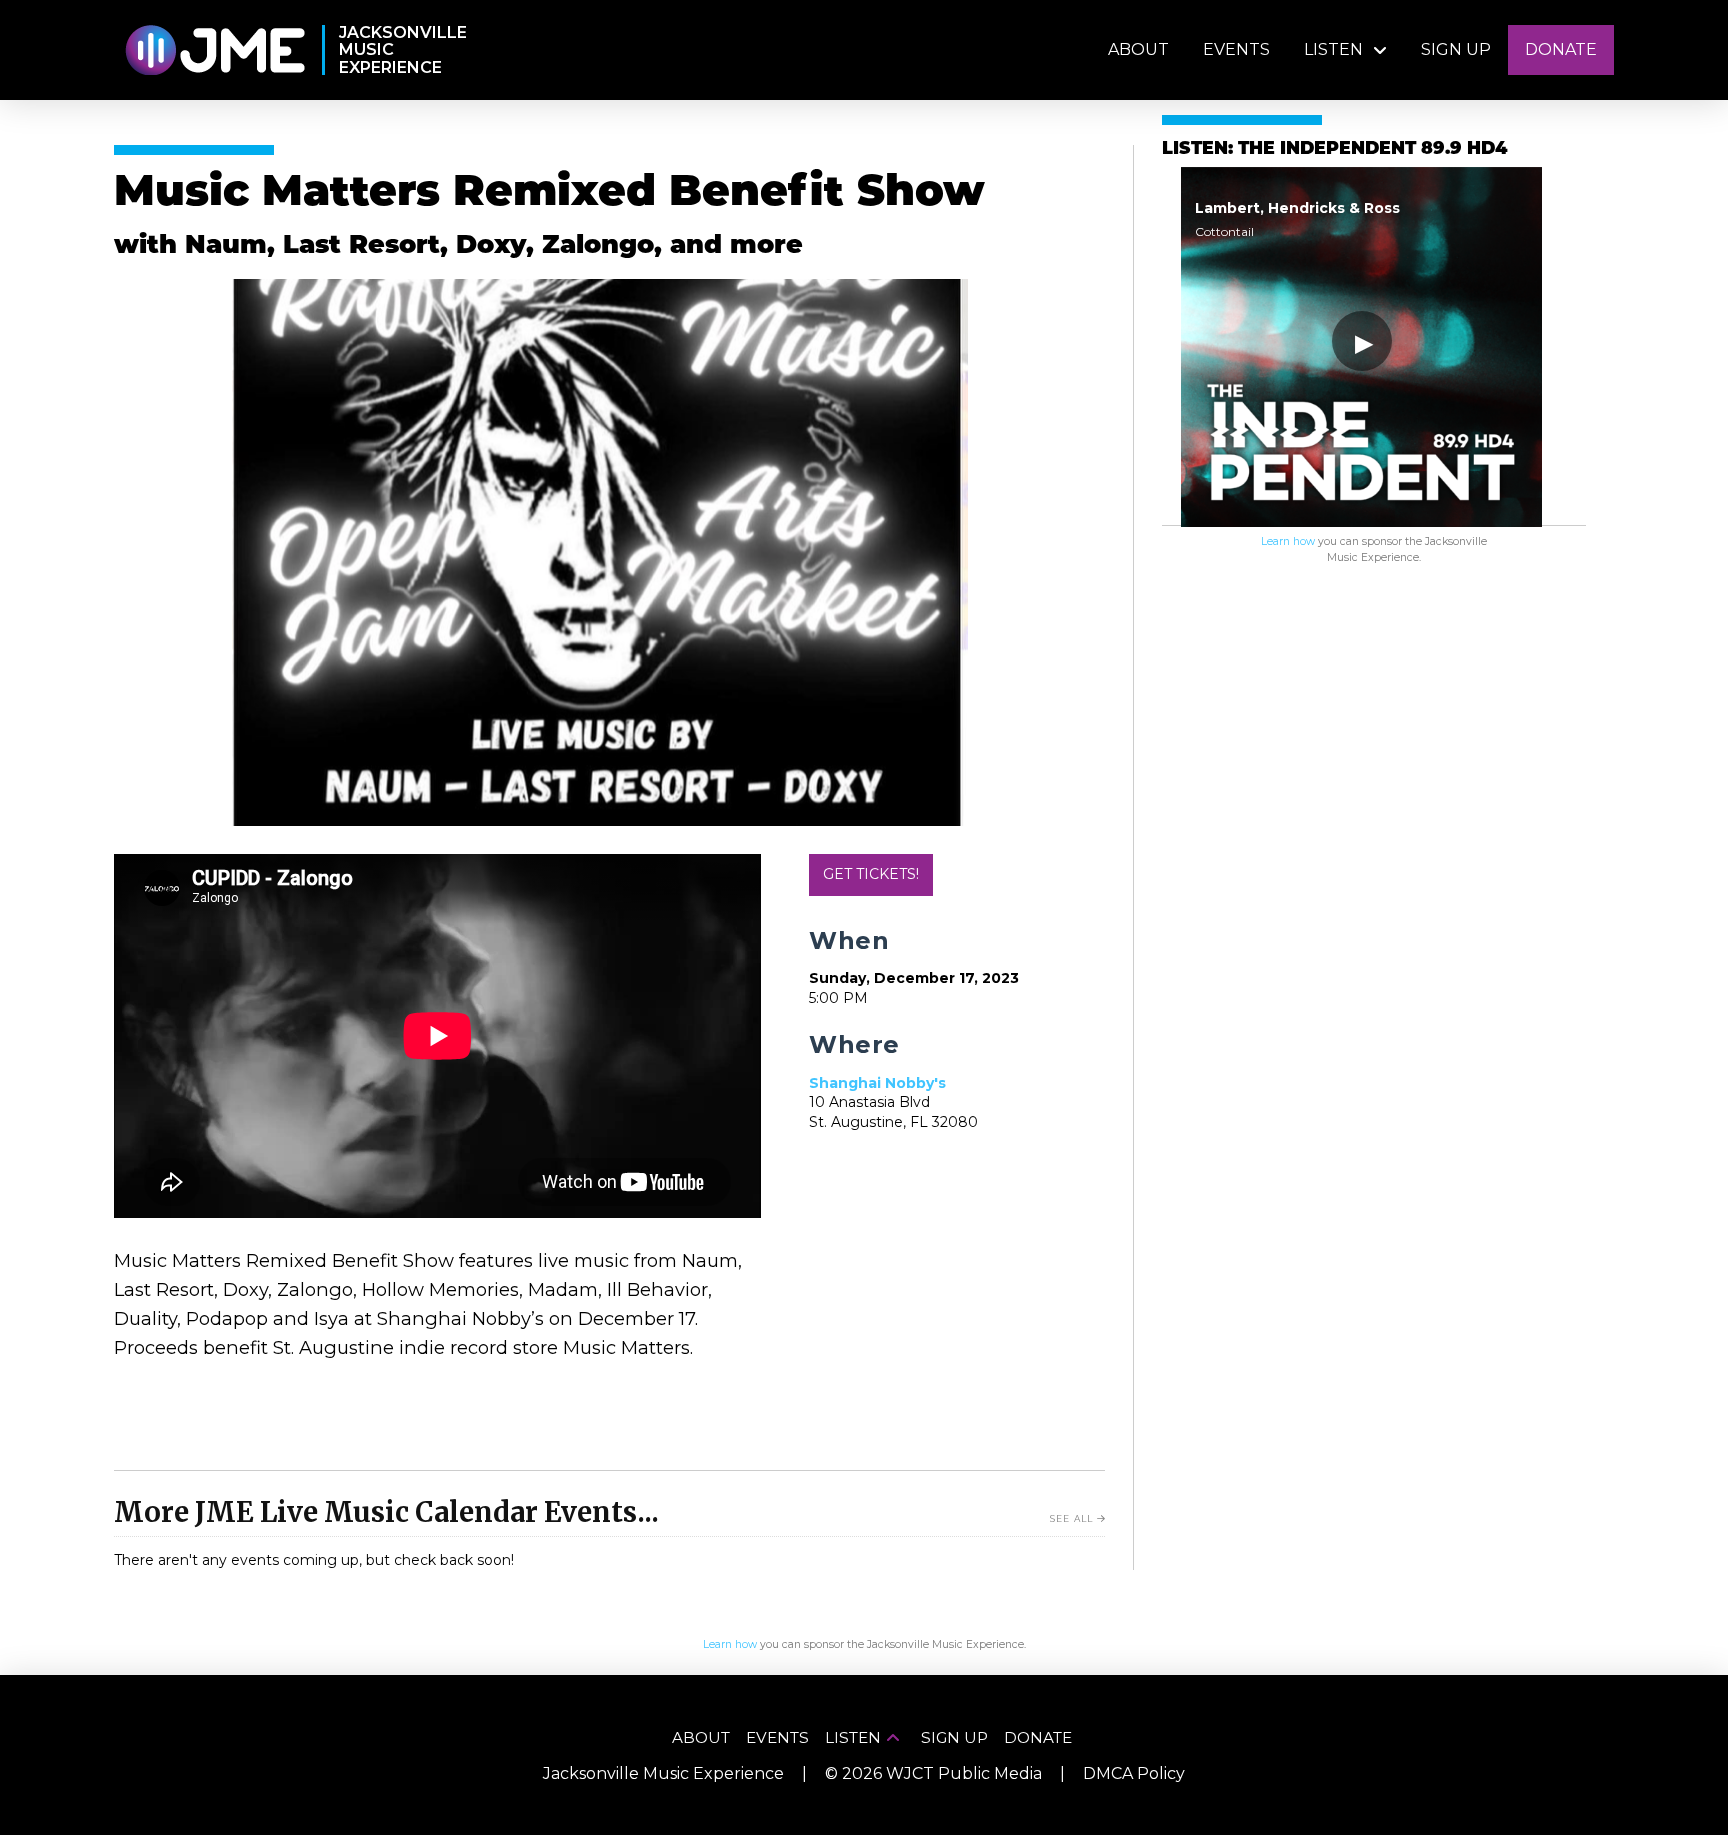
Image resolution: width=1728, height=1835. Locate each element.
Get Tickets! (871, 874)
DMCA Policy (1134, 1773)
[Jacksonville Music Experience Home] (214, 50)
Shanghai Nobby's (877, 1083)
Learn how (1288, 541)
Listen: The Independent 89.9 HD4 (1334, 149)
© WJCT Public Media (933, 1773)
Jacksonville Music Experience (663, 1773)
